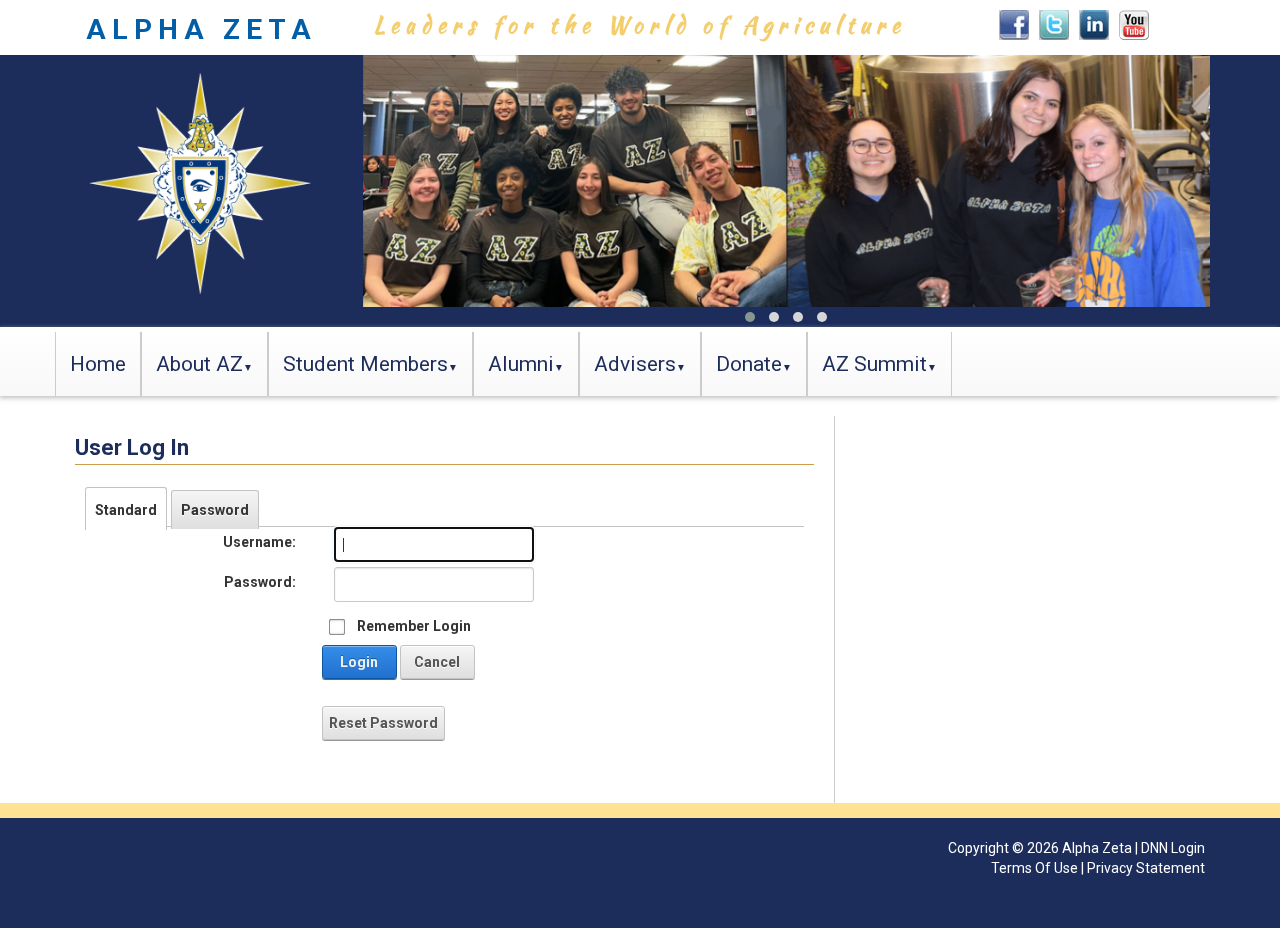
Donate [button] (749, 364)
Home (98, 364)
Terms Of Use (1034, 868)
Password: (260, 582)
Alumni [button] (521, 364)
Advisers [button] (635, 364)
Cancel (437, 662)
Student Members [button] (365, 364)
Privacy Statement (1146, 868)
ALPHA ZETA (201, 29)
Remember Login (414, 626)
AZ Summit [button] (874, 364)
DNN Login (1173, 848)
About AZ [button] (199, 364)
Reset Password (383, 723)
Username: (259, 542)
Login (359, 662)
